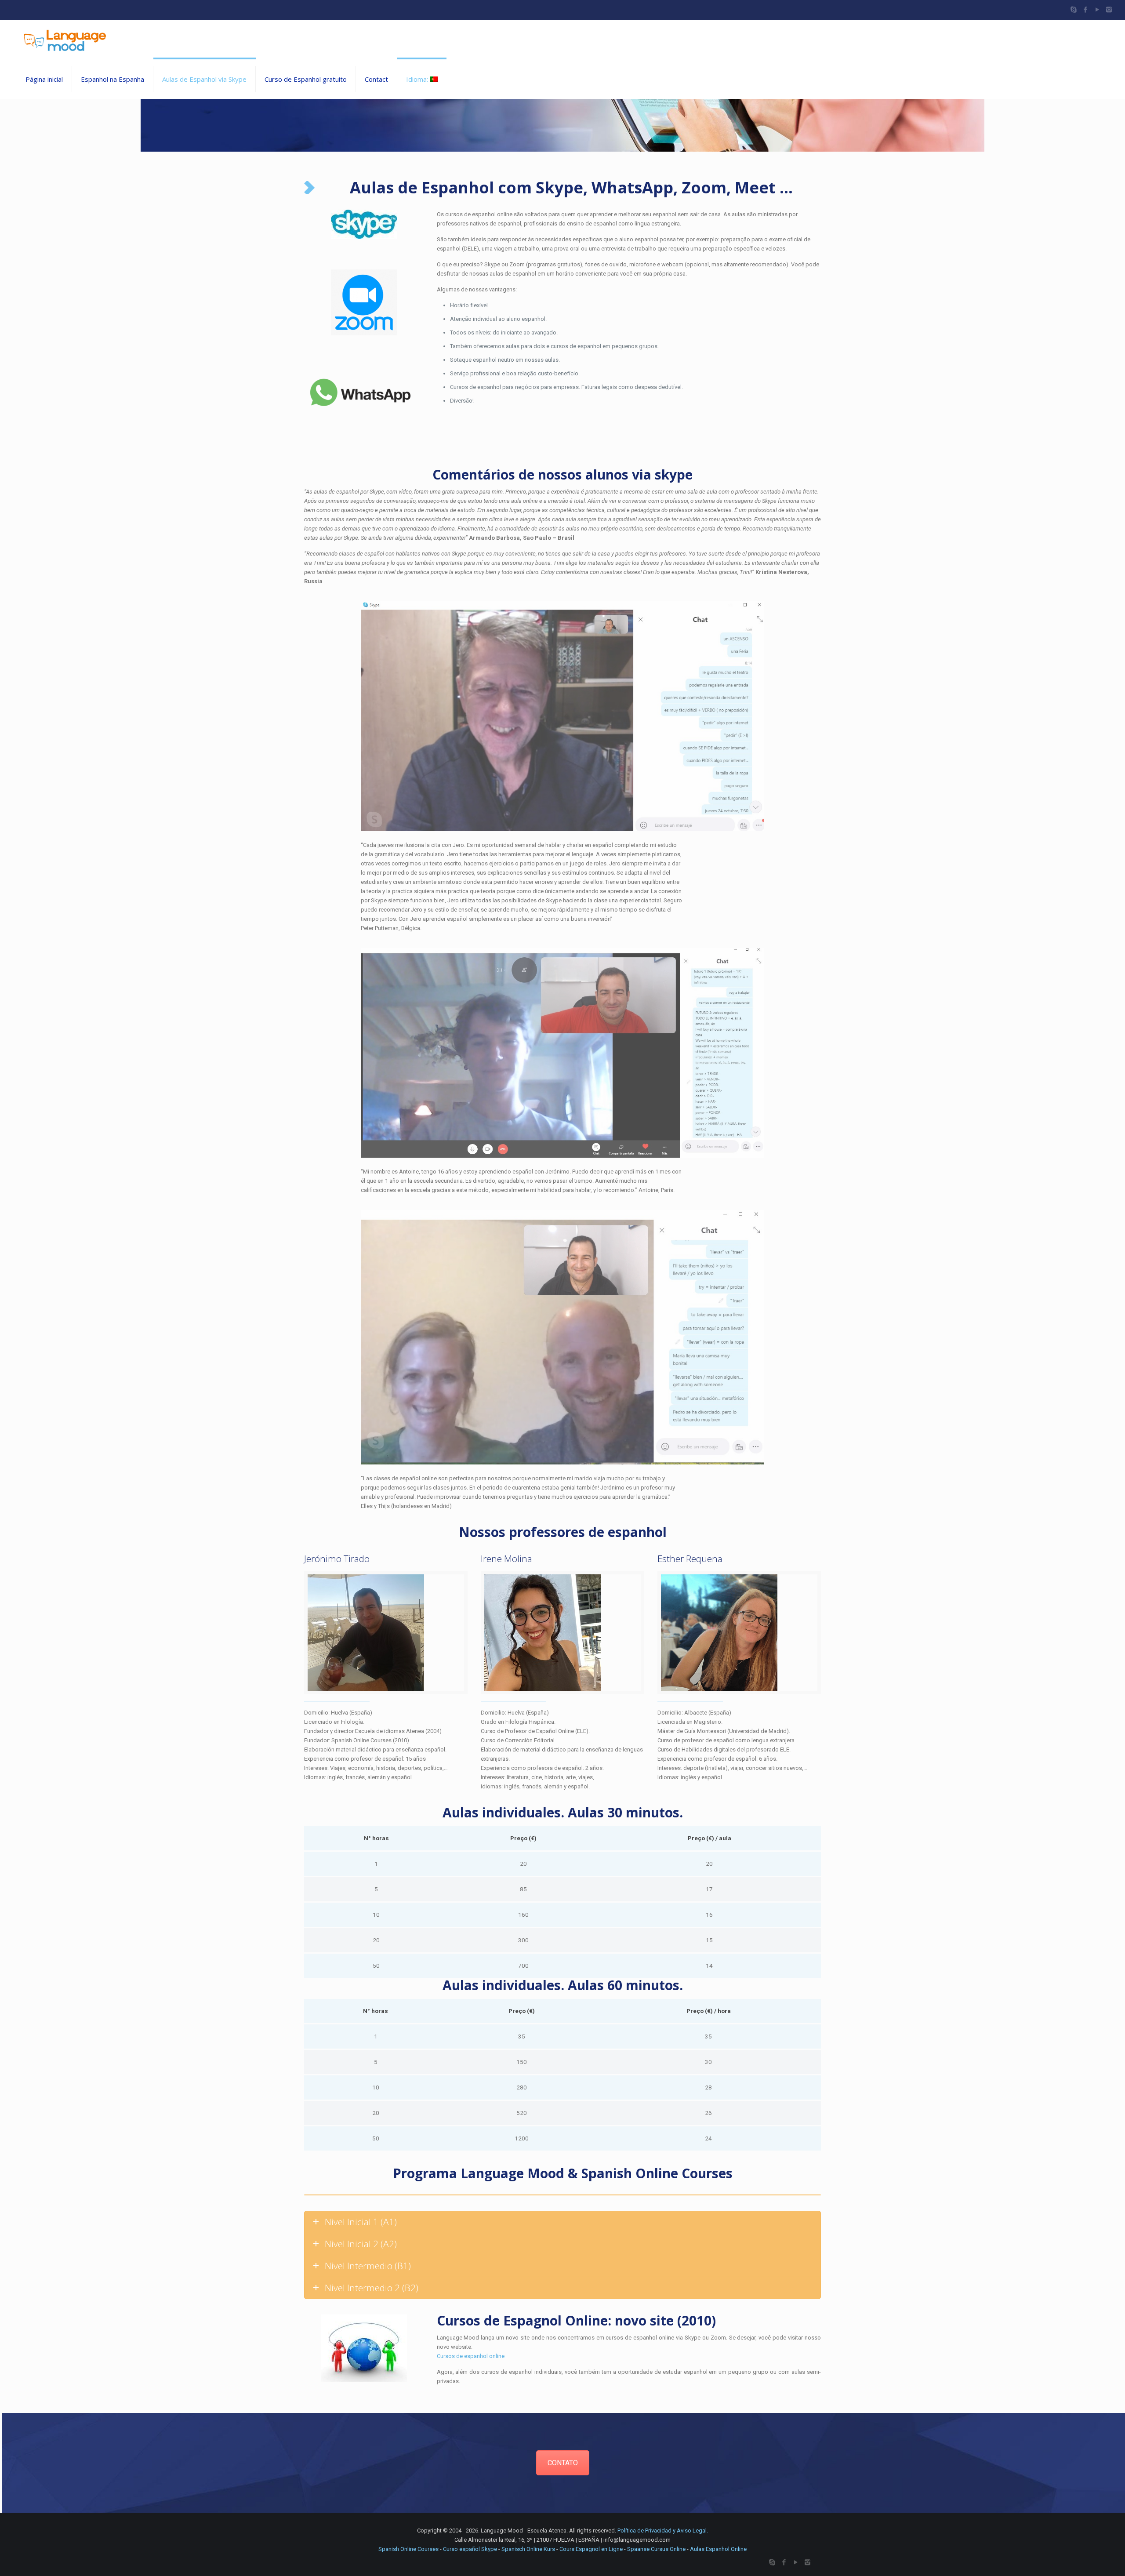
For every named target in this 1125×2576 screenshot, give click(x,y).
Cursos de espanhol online (471, 2356)
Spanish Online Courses (408, 2549)
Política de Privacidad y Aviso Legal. (663, 2531)
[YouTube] (1097, 10)
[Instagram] (1109, 10)
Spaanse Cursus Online (656, 2549)
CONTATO (563, 2463)
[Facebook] (1085, 10)
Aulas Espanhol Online (718, 2549)
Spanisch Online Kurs (528, 2549)
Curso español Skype (470, 2549)
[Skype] (1073, 10)
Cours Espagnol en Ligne (591, 2549)
